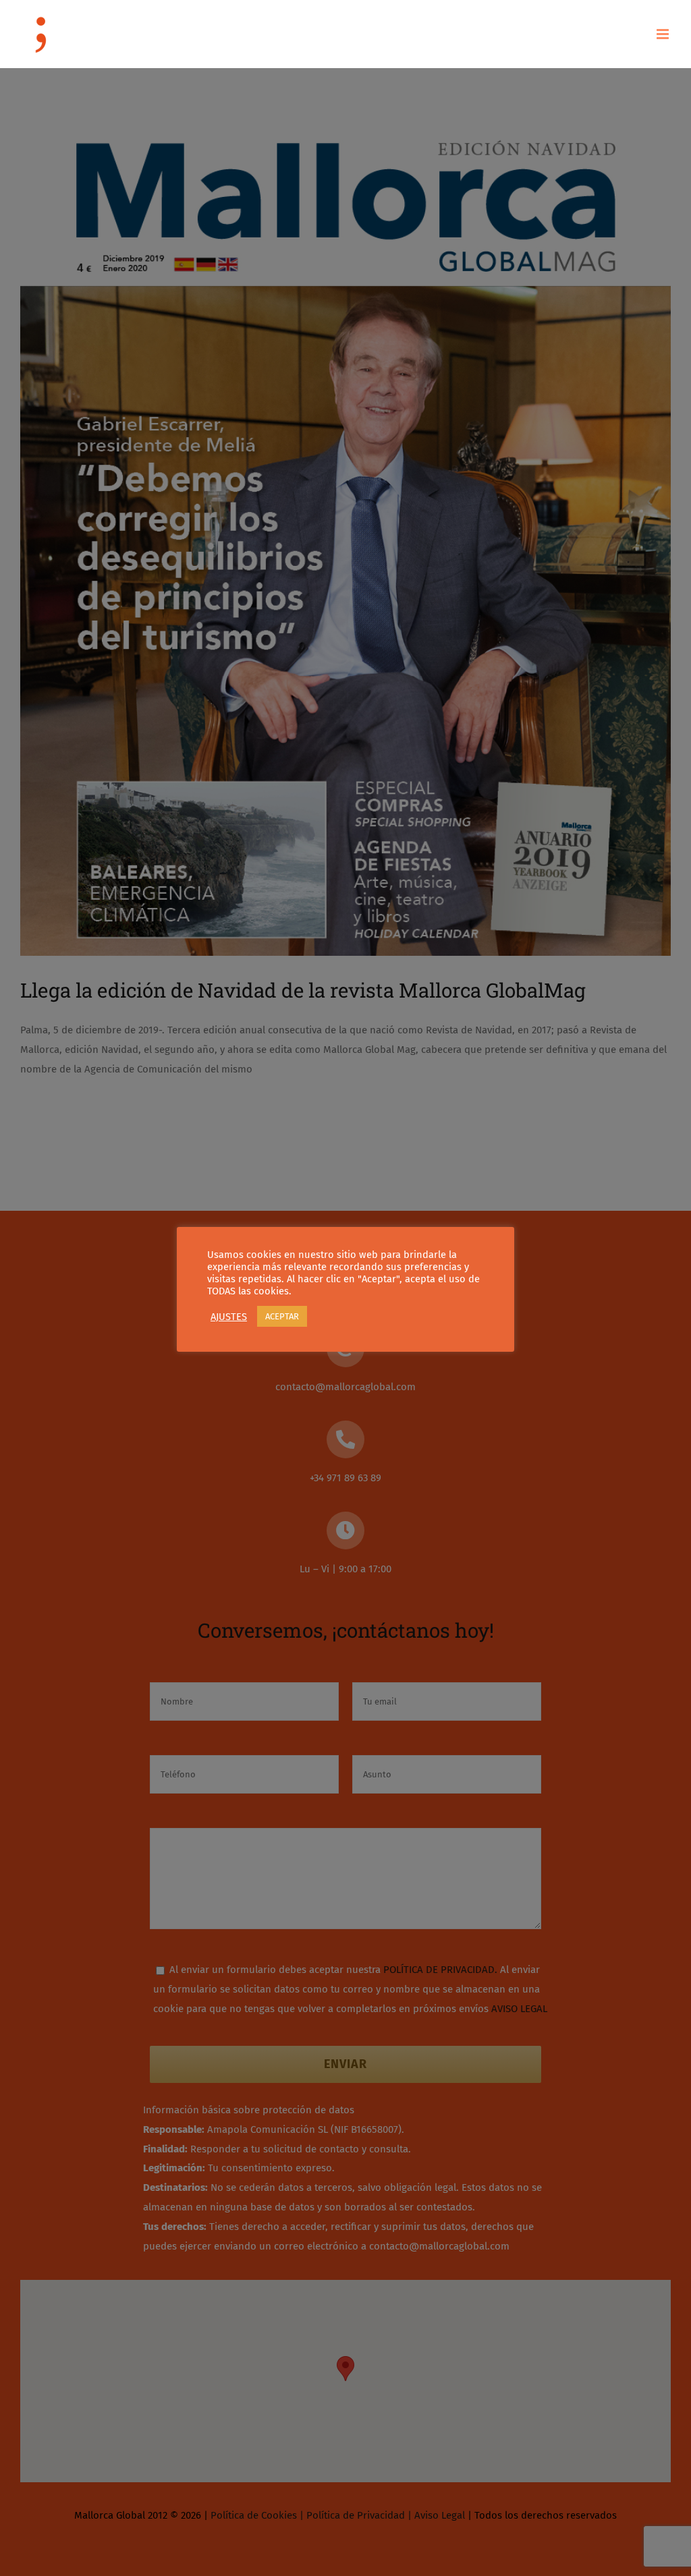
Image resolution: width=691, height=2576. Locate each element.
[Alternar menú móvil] (664, 34)
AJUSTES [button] (229, 1317)
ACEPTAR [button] (282, 1316)
